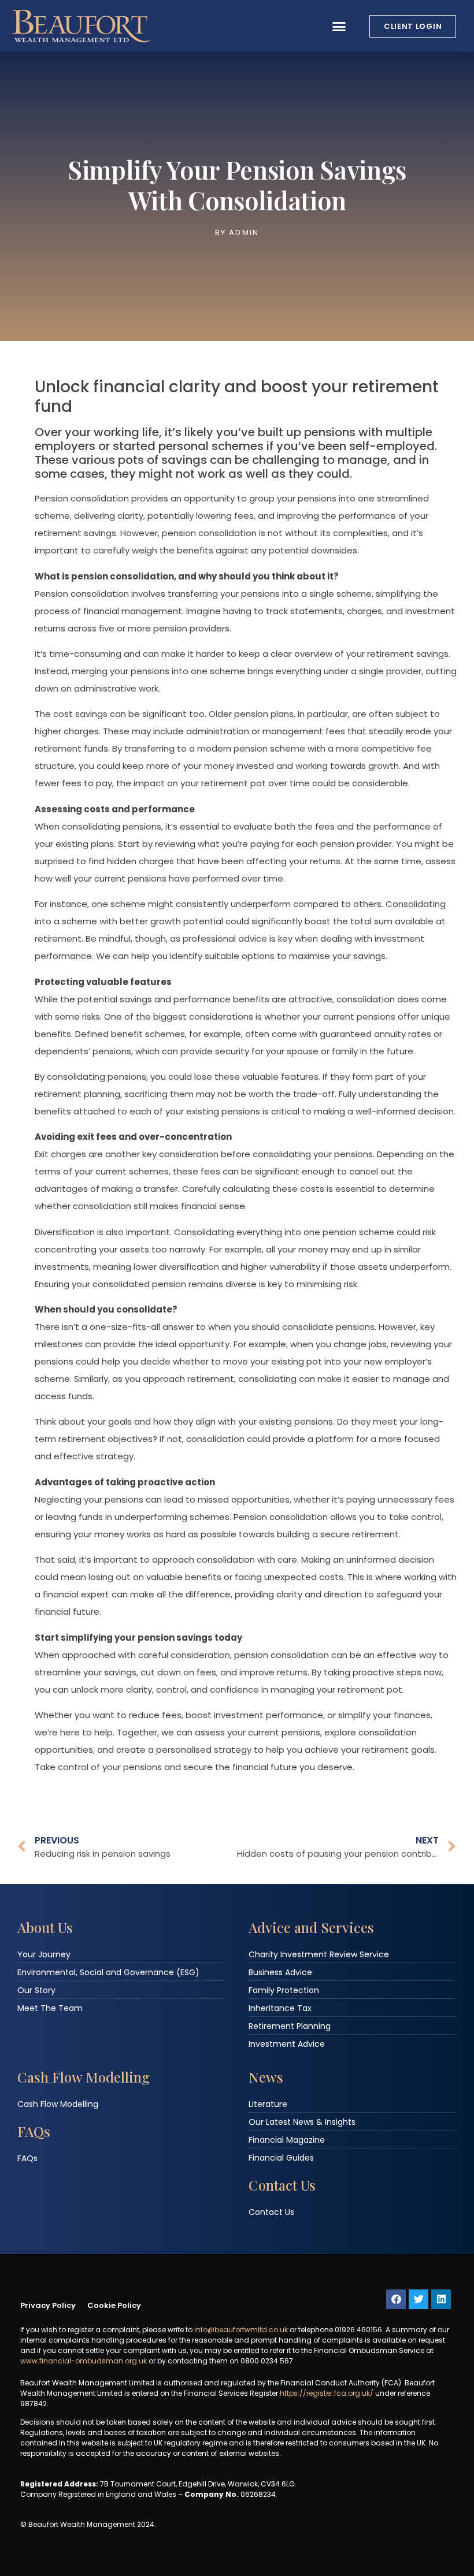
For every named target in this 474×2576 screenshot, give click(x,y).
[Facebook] (396, 2299)
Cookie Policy (114, 2305)
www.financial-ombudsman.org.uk (84, 2361)
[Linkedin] (441, 2299)
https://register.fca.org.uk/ (327, 2393)
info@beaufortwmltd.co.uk (241, 2330)
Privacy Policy (48, 2305)
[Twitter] (419, 2299)
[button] (339, 26)
